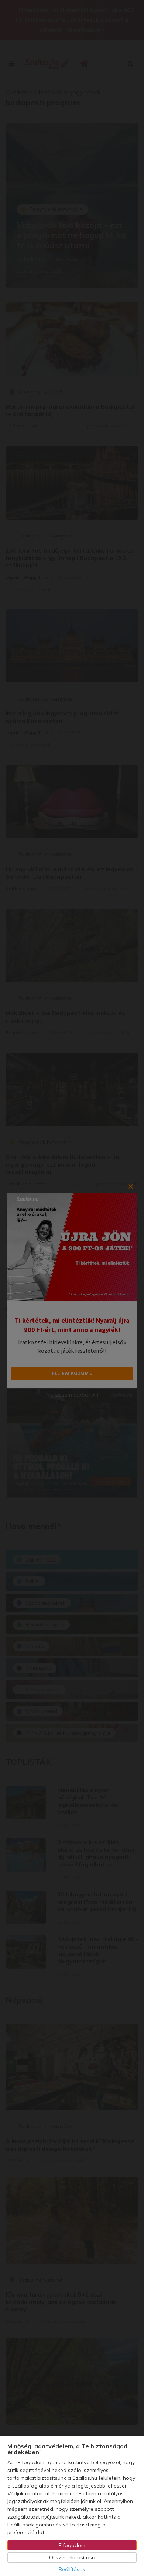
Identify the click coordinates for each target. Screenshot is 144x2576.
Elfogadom (72, 2545)
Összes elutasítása (72, 2557)
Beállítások (72, 2569)
